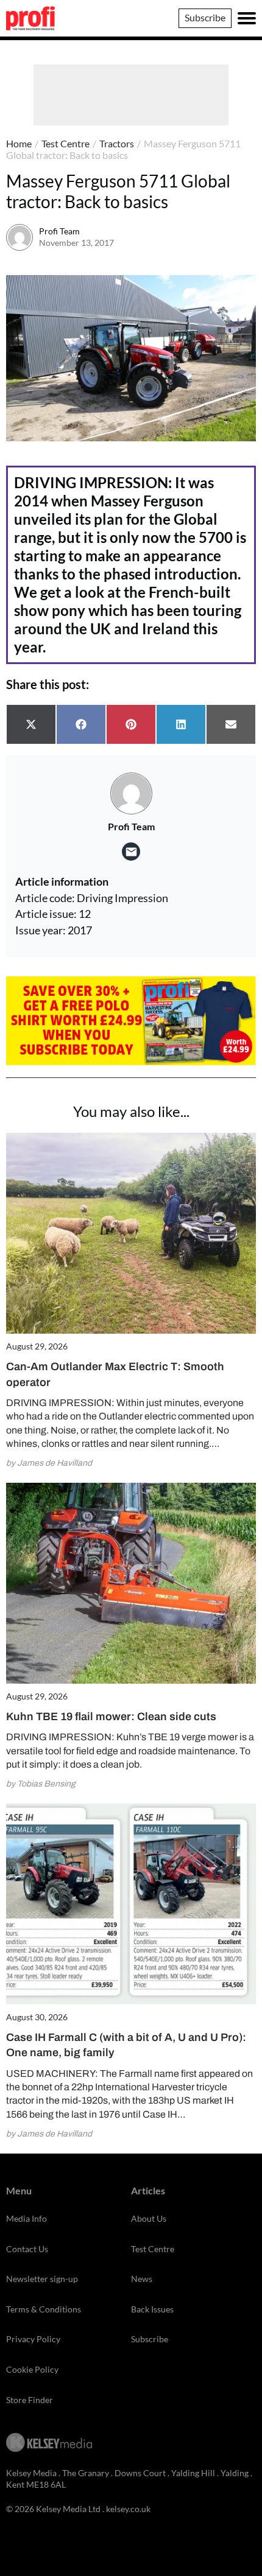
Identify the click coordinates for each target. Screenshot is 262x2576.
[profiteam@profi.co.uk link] (131, 852)
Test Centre (65, 143)
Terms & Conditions (44, 2309)
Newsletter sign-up (42, 2279)
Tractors (117, 143)
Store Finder (30, 2400)
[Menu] (247, 18)
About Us (149, 2218)
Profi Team (59, 231)
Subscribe (205, 17)
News (142, 2279)
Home (19, 143)
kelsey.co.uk (128, 2509)
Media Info (27, 2218)
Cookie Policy (32, 2369)
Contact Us (27, 2249)
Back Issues (152, 2309)
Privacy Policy (33, 2339)
